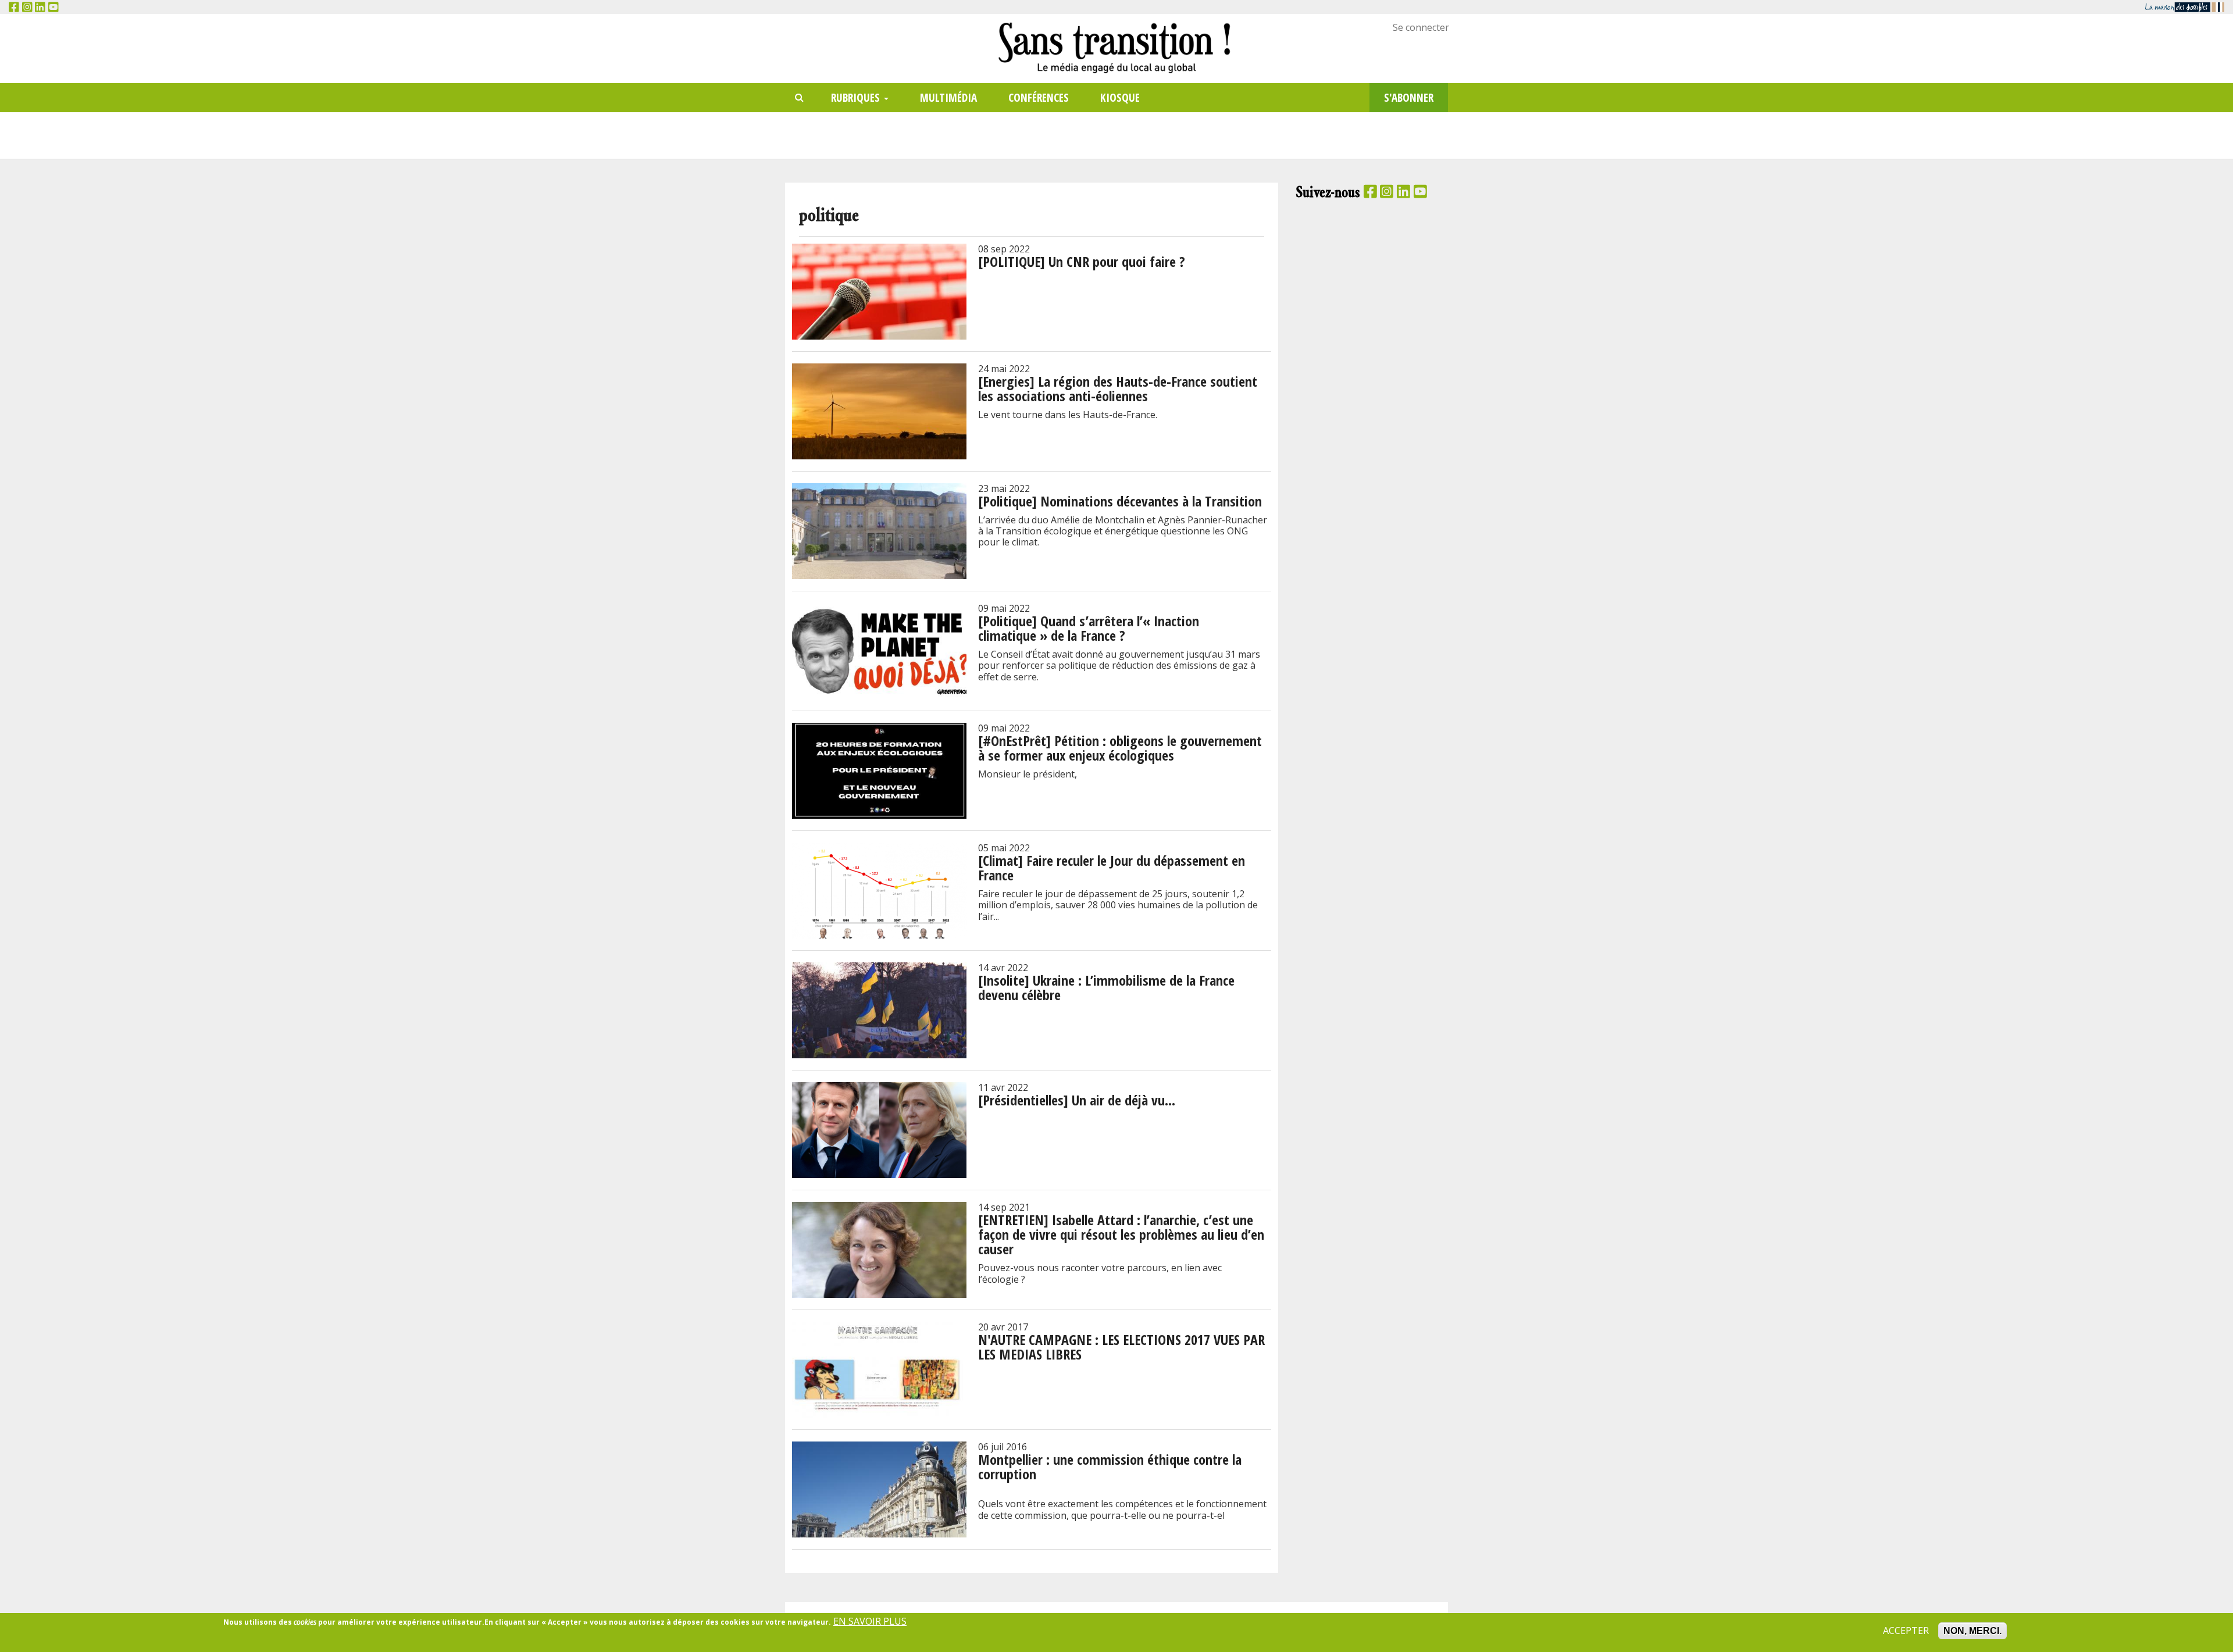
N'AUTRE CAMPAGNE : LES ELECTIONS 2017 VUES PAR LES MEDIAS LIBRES (1121, 1347)
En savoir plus (870, 1621)
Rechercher (800, 98)
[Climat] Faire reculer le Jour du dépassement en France (1112, 868)
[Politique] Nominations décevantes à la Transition (1120, 501)
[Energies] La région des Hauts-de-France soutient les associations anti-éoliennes (1118, 388)
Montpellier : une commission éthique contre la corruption (1110, 1467)
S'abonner (1409, 97)
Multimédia (948, 97)
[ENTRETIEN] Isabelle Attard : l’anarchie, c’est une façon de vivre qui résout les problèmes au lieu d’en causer (1121, 1234)
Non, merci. (1972, 1631)
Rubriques (857, 97)
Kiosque (1120, 97)
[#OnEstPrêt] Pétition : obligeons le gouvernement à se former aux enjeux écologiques (1120, 748)
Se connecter (1421, 27)
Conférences (1039, 97)
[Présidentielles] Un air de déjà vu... (1077, 1100)
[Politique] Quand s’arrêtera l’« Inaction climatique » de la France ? (1089, 628)
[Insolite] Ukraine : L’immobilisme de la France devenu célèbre (1106, 987)
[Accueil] (1116, 47)
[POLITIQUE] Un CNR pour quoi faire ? (1082, 261)
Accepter (1906, 1631)
